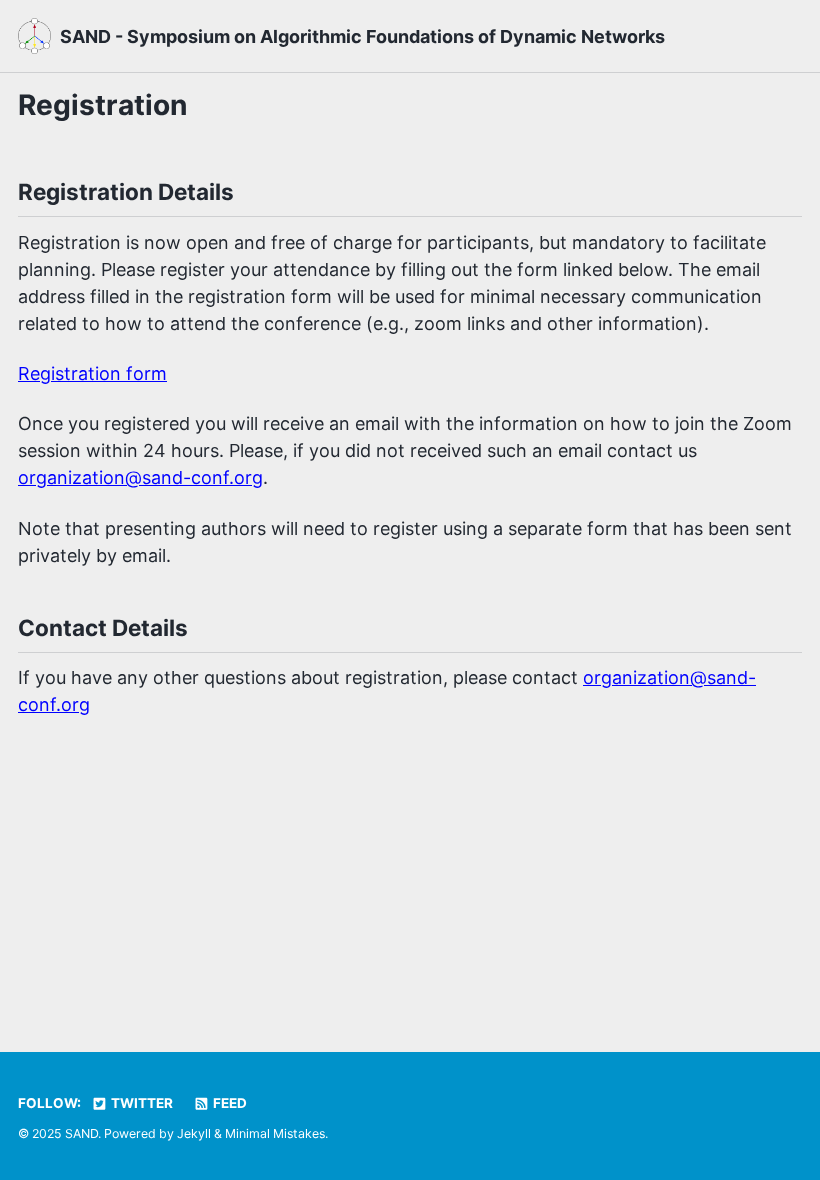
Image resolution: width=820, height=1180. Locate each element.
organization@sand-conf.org (140, 477)
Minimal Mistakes (275, 1133)
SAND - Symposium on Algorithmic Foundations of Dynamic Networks (362, 36)
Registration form (92, 373)
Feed (228, 1103)
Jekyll (194, 1133)
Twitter (140, 1103)
